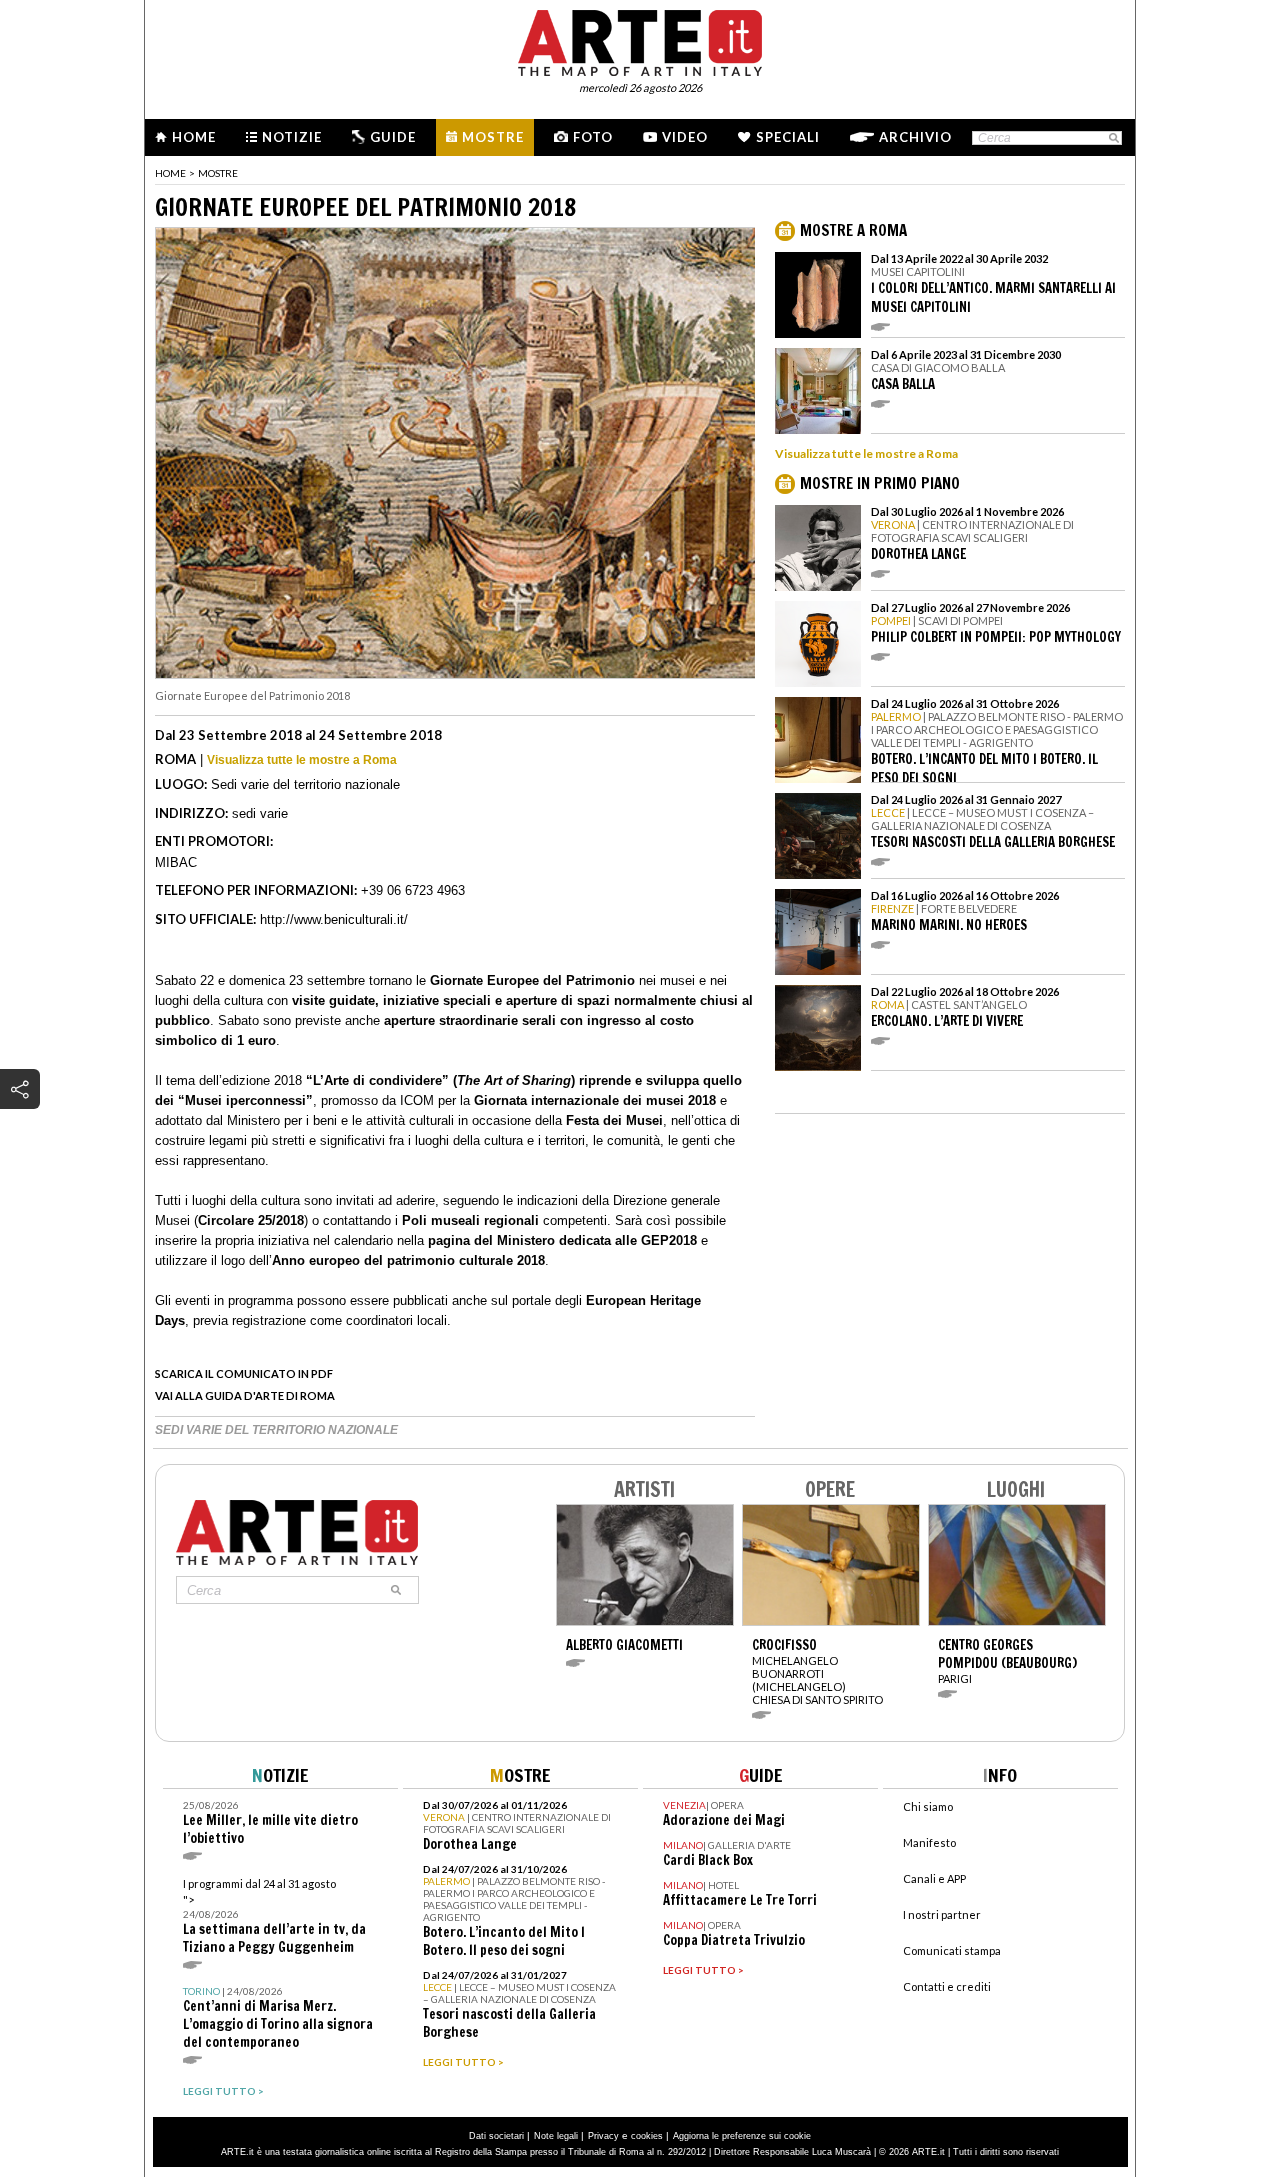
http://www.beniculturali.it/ (334, 919)
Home (194, 137)
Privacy (603, 2136)
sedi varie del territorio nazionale (276, 1430)
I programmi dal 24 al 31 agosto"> (274, 1916)
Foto (593, 137)
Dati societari (496, 2136)
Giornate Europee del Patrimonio (532, 980)
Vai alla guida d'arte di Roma (245, 1395)
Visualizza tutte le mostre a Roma (302, 760)
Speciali (788, 137)
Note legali (556, 2136)
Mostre (493, 137)
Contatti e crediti (947, 1986)
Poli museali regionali (470, 1220)
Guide (393, 137)
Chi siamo (928, 1806)
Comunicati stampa (952, 1950)
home (170, 173)
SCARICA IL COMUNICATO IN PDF (244, 1373)
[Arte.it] (640, 40)
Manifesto (929, 1842)
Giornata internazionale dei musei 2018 (595, 1100)
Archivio (915, 137)
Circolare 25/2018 (251, 1220)
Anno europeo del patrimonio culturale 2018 (408, 1260)
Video (685, 137)
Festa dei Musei (614, 1120)
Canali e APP (934, 1878)
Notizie (292, 137)
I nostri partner (942, 1914)
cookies (647, 2136)
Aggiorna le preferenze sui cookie (742, 2136)
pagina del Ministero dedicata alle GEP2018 (562, 1240)
